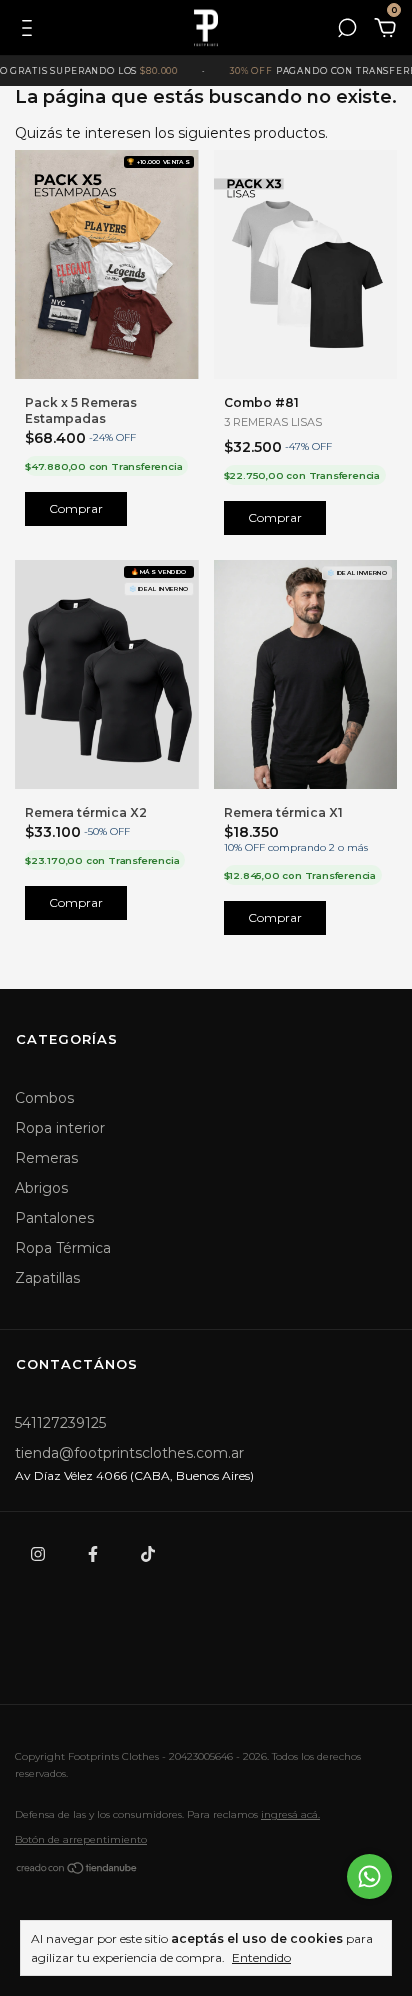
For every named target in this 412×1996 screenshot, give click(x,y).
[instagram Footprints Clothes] (38, 1554)
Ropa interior (60, 1128)
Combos (44, 1098)
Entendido (261, 1957)
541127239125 (60, 1423)
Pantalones (54, 1218)
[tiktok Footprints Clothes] (148, 1554)
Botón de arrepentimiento (81, 1839)
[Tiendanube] (77, 1871)
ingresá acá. (290, 1814)
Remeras (46, 1158)
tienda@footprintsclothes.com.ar (129, 1453)
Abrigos (41, 1188)
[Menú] (30, 31)
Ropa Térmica (63, 1248)
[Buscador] (347, 31)
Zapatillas (47, 1278)
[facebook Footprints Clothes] (93, 1554)
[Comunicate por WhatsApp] (369, 1876)
